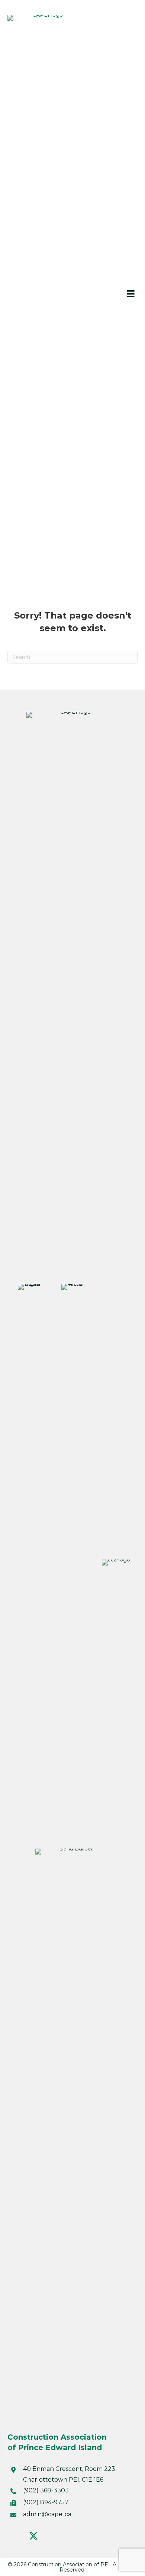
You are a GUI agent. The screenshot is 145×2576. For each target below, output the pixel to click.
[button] (15, 2536)
